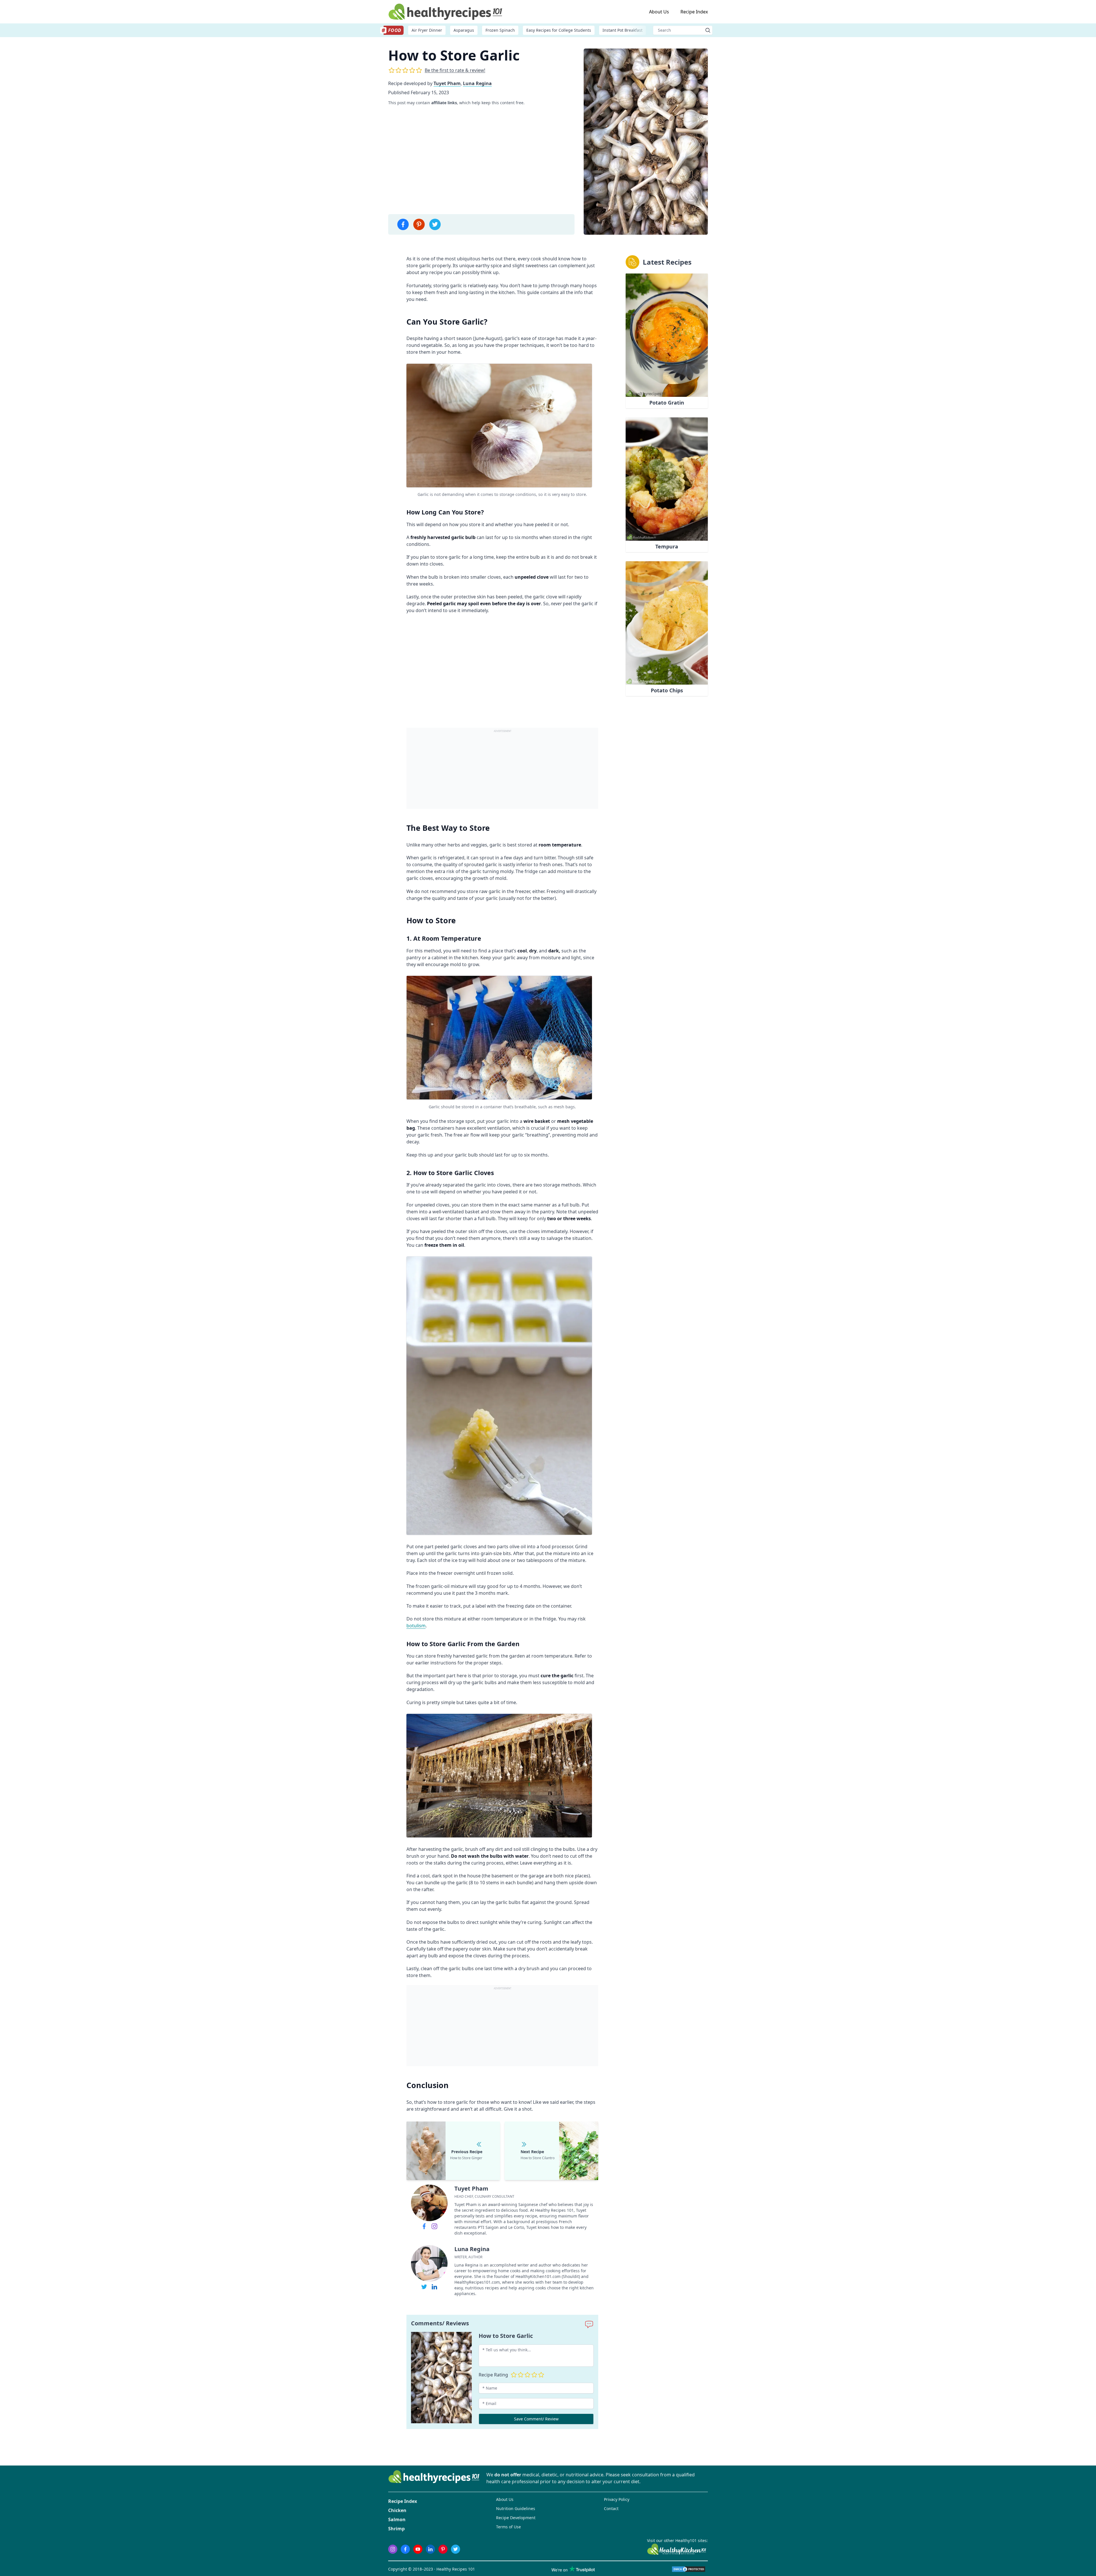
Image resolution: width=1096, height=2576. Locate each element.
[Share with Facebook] (403, 224)
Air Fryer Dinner (427, 30)
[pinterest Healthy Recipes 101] (443, 2549)
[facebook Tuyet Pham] (424, 2226)
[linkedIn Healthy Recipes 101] (430, 2549)
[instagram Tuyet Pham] (434, 2226)
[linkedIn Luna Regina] (434, 2287)
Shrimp (396, 2529)
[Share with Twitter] (435, 224)
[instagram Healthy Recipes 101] (393, 2549)
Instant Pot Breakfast (622, 30)
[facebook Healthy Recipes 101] (405, 2549)
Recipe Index (694, 12)
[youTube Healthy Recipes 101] (418, 2549)
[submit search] (708, 30)
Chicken (397, 2510)
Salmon (397, 2519)
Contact (611, 2508)
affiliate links (444, 103)
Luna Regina (477, 83)
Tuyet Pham (447, 83)
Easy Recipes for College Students (559, 30)
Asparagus (464, 30)
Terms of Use (508, 2527)
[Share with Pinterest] (419, 224)
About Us (659, 12)
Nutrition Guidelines (516, 2508)
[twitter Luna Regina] (424, 2287)
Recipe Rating (493, 2375)
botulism (416, 1626)
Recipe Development (516, 2518)
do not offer (508, 2475)
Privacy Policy (617, 2499)
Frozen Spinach (500, 30)
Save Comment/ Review (536, 2419)
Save (579, 374)
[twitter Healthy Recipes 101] (456, 2549)
